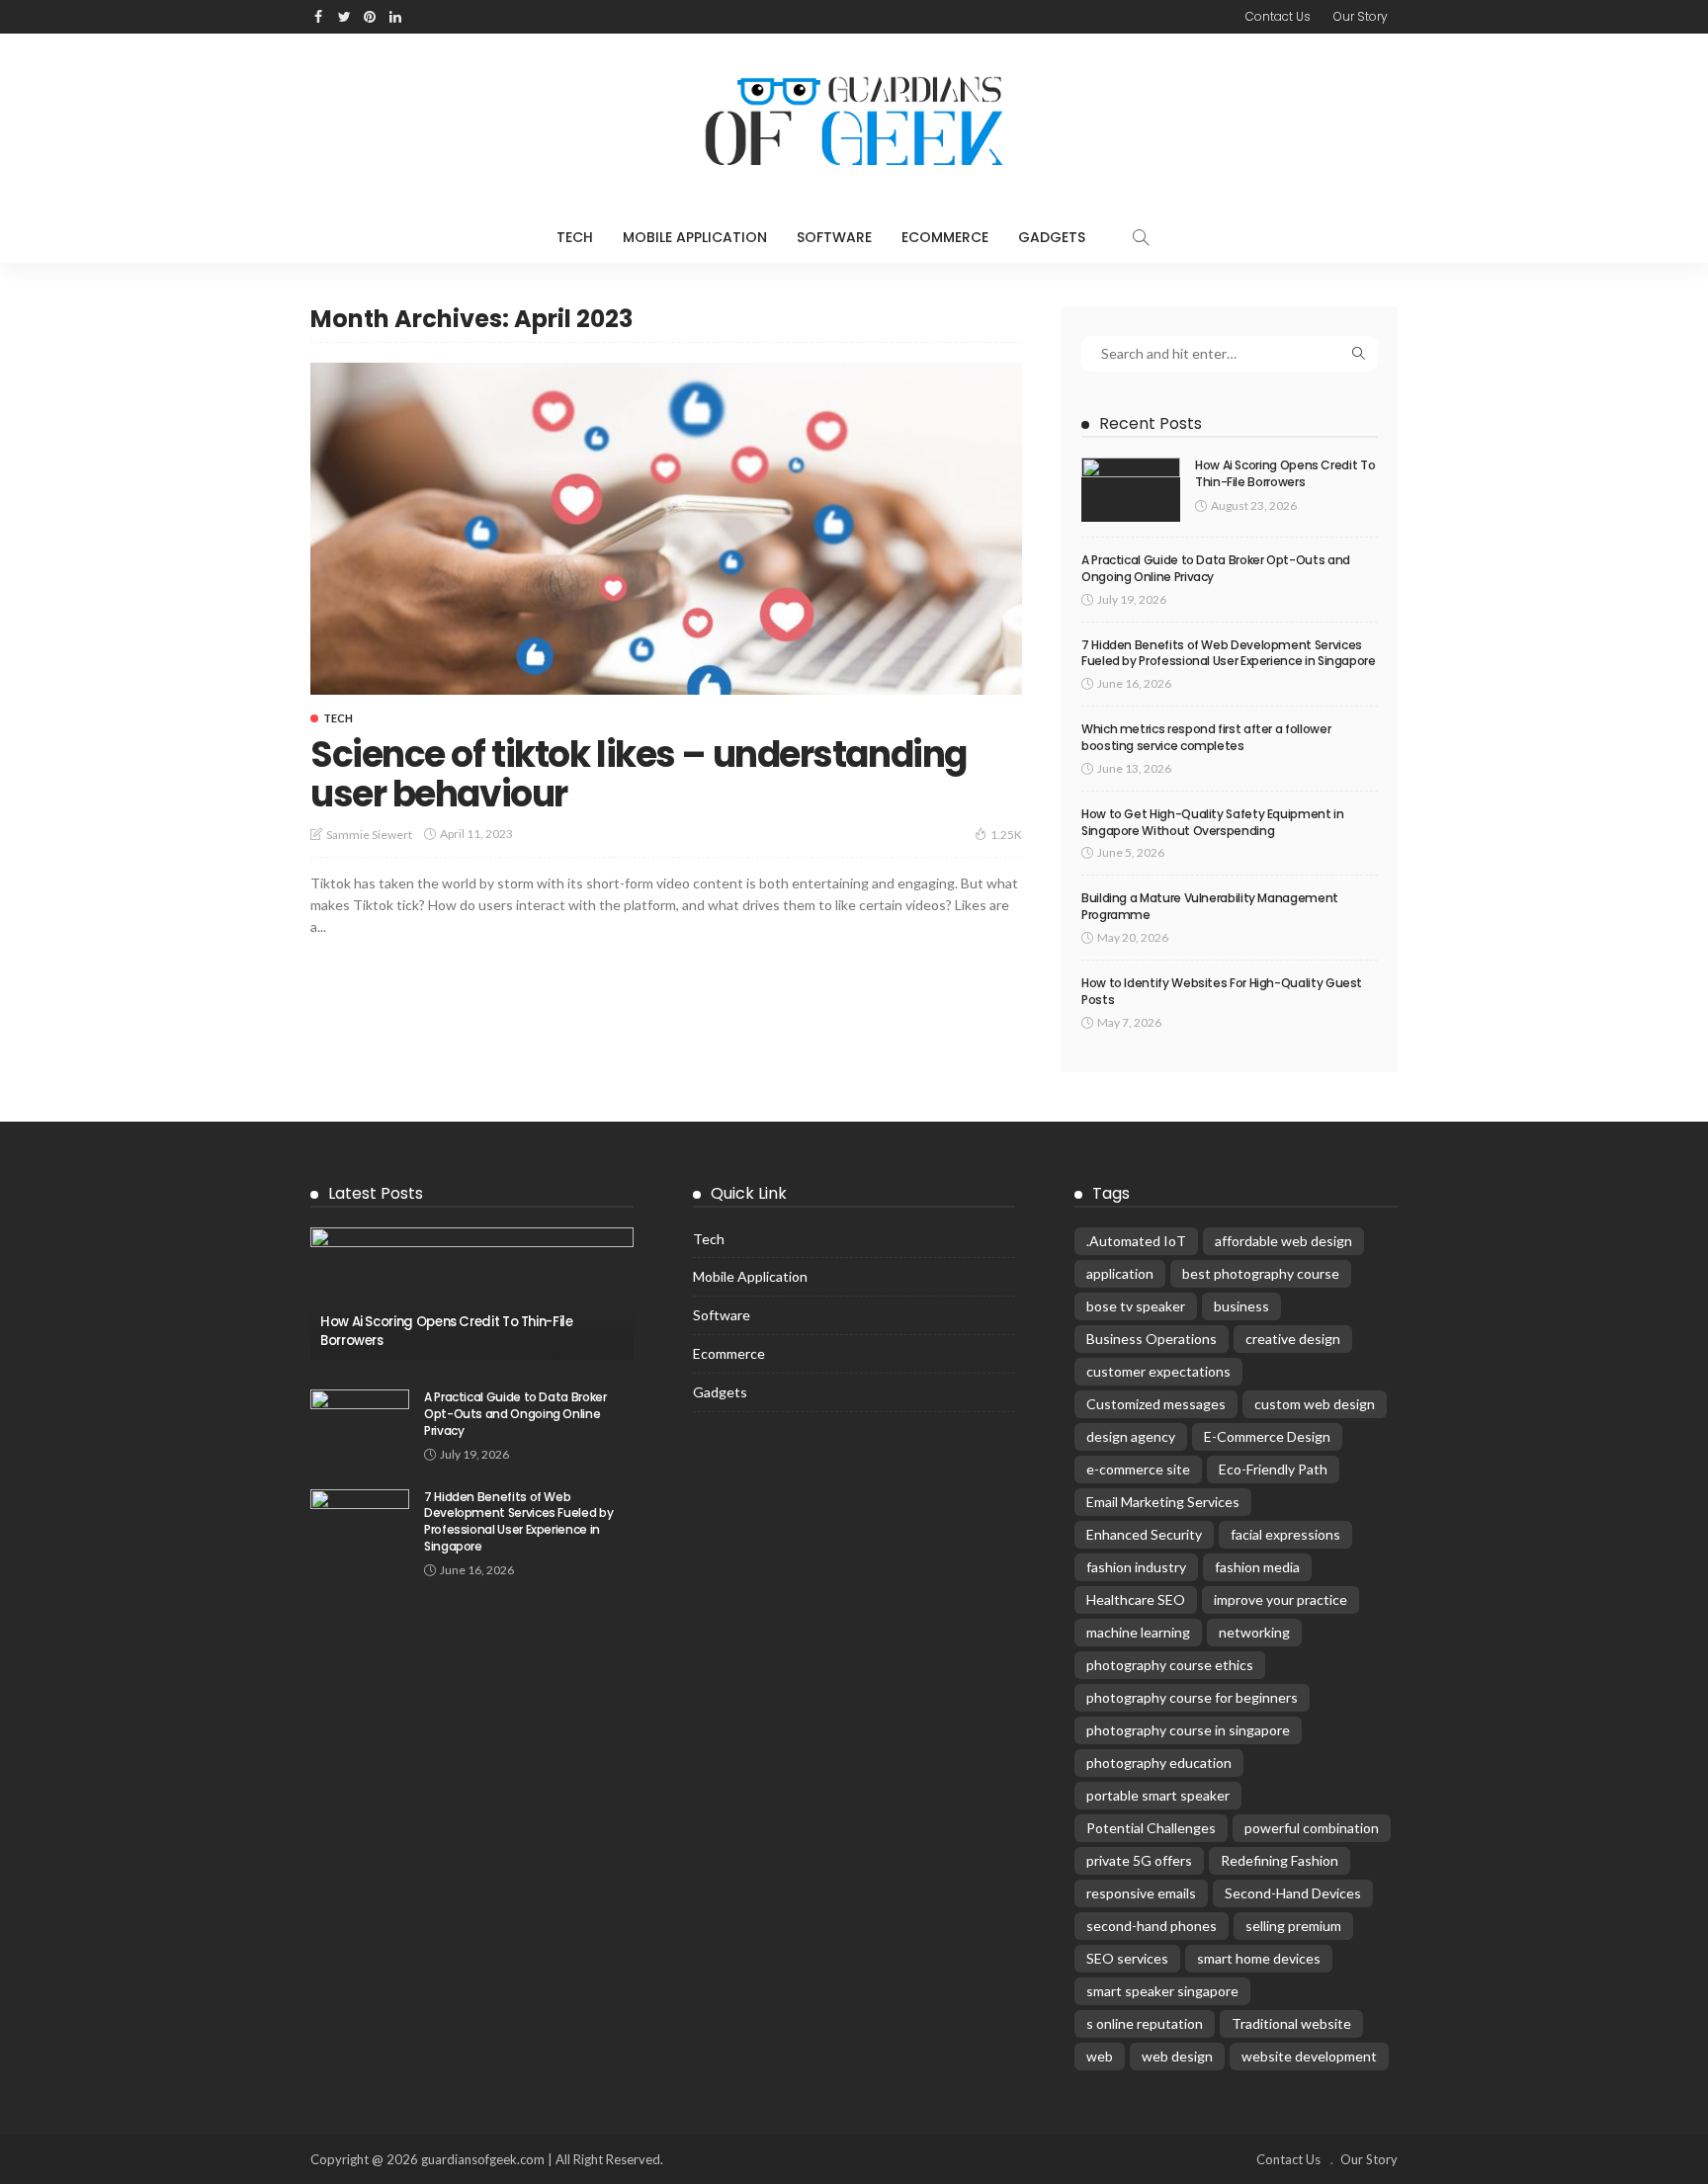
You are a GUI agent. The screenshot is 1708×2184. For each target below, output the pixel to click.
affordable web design (1283, 1241)
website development (1309, 2056)
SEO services (1127, 1958)
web (1100, 2056)
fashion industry (1136, 1567)
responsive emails (1141, 1893)
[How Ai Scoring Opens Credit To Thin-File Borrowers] (1131, 490)
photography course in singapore (1188, 1730)
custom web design (1315, 1404)
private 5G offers (1139, 1860)
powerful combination (1312, 1828)
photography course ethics (1170, 1665)
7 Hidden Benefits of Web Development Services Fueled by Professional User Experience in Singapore (1229, 653)
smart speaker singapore (1162, 1991)
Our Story (1361, 16)
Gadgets (1052, 237)
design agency (1131, 1436)
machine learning (1138, 1632)
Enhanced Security (1144, 1534)
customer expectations (1158, 1371)
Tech (575, 237)
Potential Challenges (1151, 1828)
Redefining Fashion (1280, 1860)
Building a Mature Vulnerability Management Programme (1210, 906)
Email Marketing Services (1163, 1502)
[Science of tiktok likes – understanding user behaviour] (666, 529)
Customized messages (1156, 1404)
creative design (1293, 1339)
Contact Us (1278, 16)
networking (1254, 1632)
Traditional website (1291, 2023)
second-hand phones (1152, 1926)
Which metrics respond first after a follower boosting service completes (1206, 737)
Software (834, 237)
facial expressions (1285, 1534)
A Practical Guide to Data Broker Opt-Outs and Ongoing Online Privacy (1216, 568)
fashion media (1257, 1567)
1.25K (1006, 835)
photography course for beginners (1192, 1697)
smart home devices (1259, 1958)
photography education (1159, 1763)
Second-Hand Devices (1293, 1893)
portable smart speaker (1158, 1795)
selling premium (1293, 1926)
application (1120, 1273)
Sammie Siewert (369, 835)
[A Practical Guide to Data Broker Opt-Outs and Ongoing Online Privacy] (360, 1422)
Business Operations (1152, 1339)
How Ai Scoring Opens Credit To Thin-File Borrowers (1285, 473)
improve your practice (1281, 1599)
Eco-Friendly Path (1273, 1469)
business (1241, 1306)
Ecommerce (945, 237)
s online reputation (1145, 2023)
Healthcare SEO (1136, 1599)
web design (1177, 2056)
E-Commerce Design (1267, 1436)
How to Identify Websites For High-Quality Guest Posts (1222, 991)
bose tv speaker (1136, 1306)
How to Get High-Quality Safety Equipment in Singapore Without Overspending (1213, 822)
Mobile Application (695, 237)
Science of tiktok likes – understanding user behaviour (639, 774)
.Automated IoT (1136, 1241)
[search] (1141, 237)
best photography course (1261, 1273)
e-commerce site (1138, 1469)
